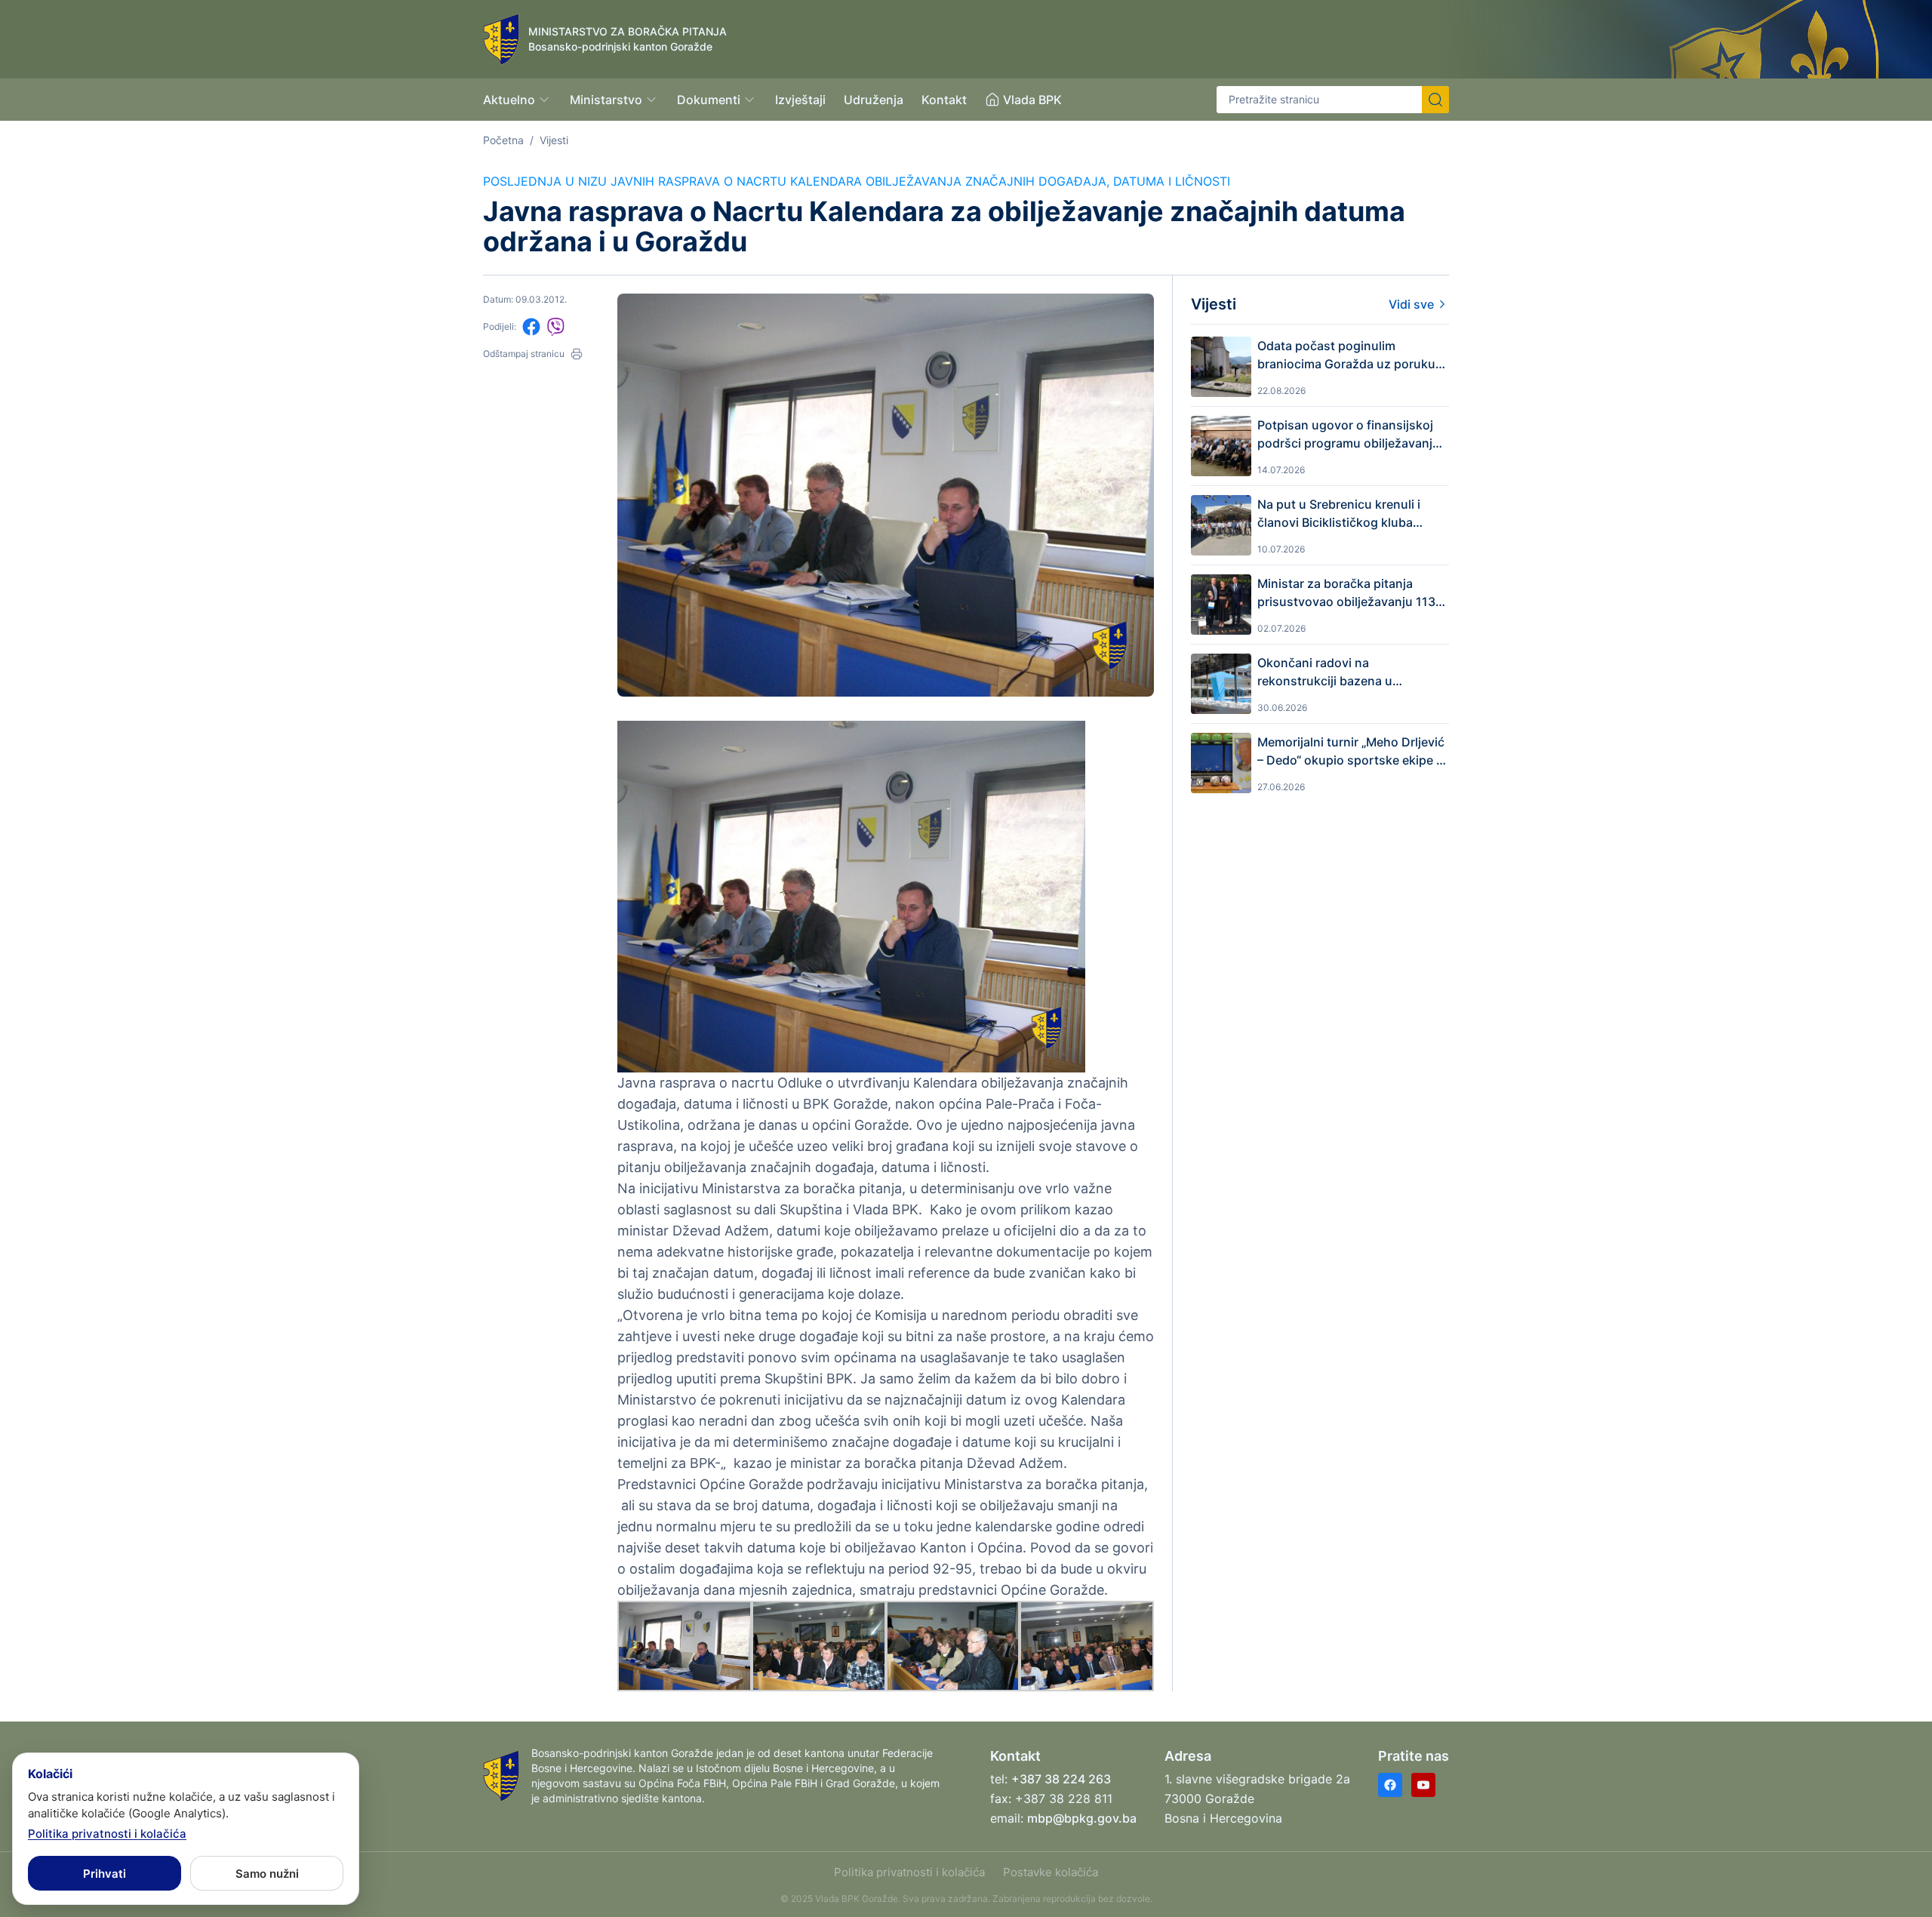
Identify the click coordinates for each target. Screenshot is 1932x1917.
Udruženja (874, 100)
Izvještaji (800, 100)
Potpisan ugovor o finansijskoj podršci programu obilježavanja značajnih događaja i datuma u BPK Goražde (1348, 435)
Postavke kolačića (1051, 1872)
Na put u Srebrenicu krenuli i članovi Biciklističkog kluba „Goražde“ (1339, 514)
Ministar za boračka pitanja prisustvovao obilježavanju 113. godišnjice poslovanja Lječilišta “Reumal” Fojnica (1348, 593)
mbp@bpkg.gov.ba (1082, 1818)
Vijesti (554, 140)
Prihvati (105, 1874)
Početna (503, 140)
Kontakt (944, 100)
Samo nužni (267, 1874)
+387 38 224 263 (1061, 1779)
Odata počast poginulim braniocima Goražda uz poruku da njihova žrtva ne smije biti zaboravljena (1346, 355)
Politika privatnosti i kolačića (909, 1872)
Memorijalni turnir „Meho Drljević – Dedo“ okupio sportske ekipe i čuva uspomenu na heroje (1351, 752)
